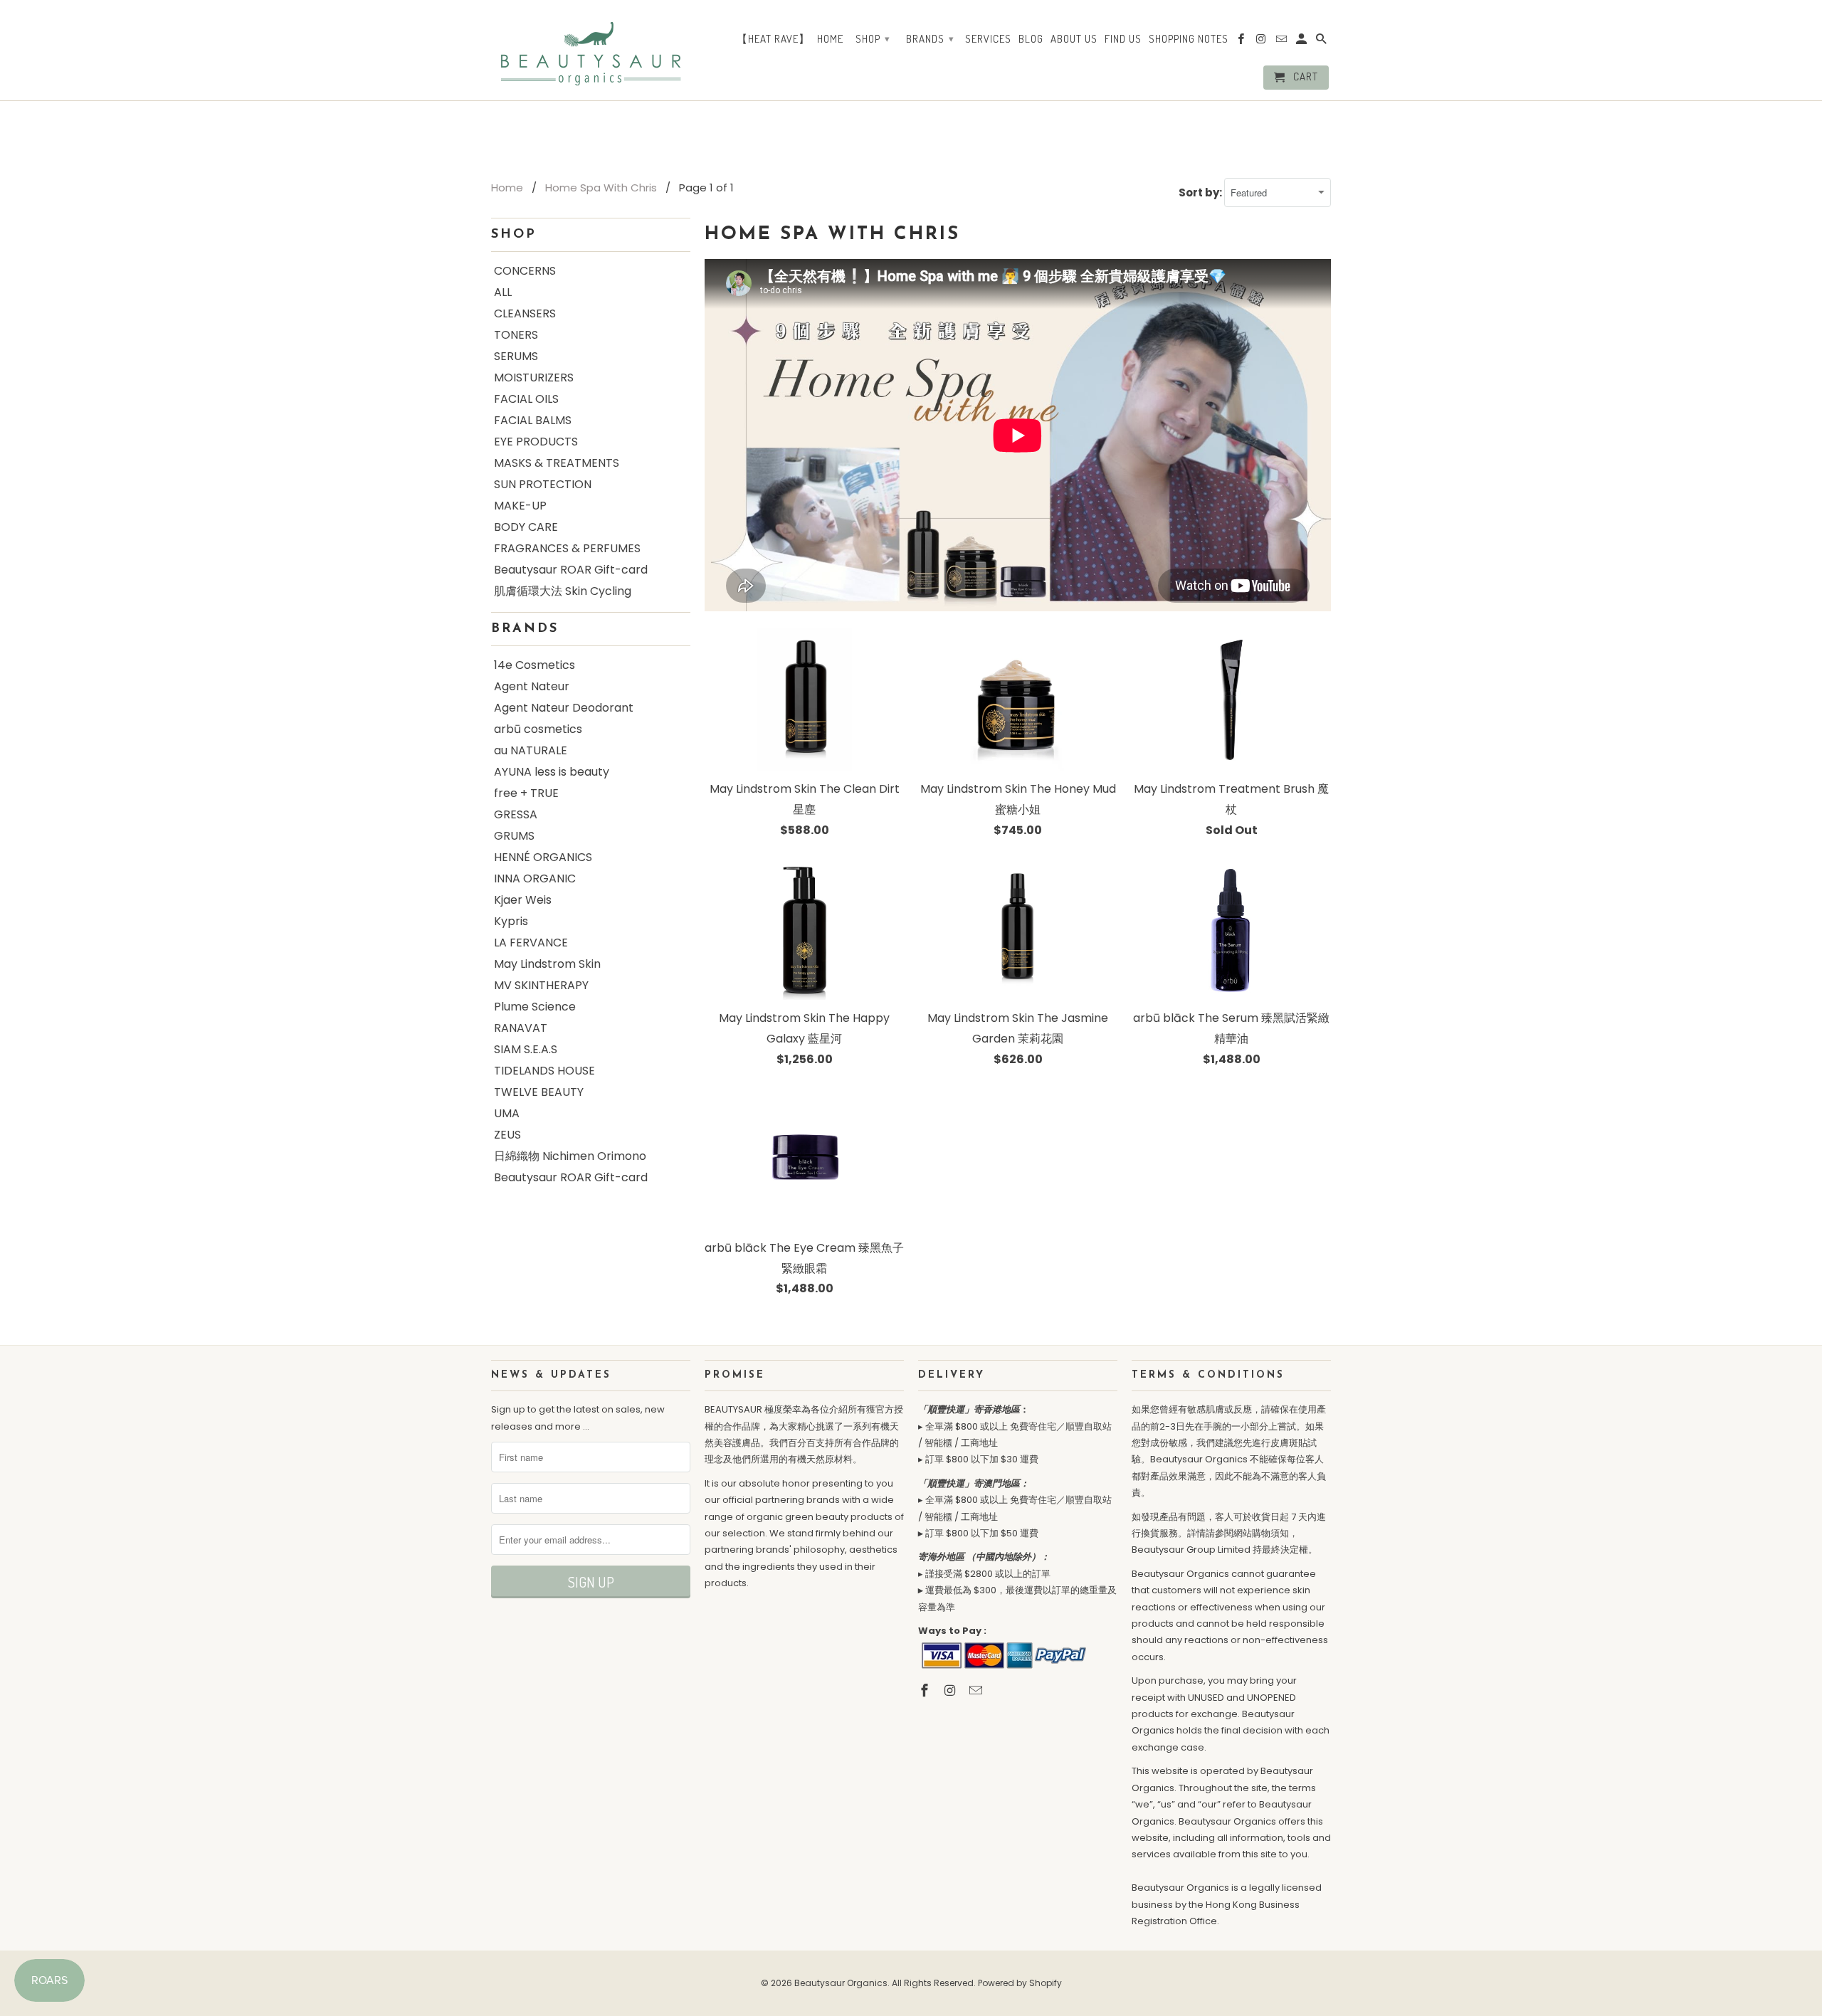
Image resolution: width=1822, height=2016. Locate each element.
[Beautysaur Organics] (591, 49)
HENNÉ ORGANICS (543, 857)
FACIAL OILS (526, 399)
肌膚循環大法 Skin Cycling (563, 591)
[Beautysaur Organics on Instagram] (952, 1690)
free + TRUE (526, 793)
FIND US (1123, 39)
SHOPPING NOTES (1189, 39)
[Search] (1322, 42)
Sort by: (1201, 192)
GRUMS (514, 836)
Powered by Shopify (1020, 1983)
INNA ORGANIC (535, 878)
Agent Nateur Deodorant (564, 708)
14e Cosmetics (535, 665)
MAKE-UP (520, 506)
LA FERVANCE (531, 943)
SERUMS (516, 356)
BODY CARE (526, 527)
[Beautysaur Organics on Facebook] (926, 1690)
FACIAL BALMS (533, 420)
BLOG (1031, 39)
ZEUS (507, 1135)
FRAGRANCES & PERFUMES (567, 548)
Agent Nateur (532, 686)
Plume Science (535, 1007)
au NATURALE (531, 750)
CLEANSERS (525, 313)
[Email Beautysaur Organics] (977, 1690)
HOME (830, 39)
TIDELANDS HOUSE (544, 1071)
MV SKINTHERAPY (541, 985)
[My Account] (1302, 42)
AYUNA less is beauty (552, 772)
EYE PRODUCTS (536, 442)
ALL (503, 292)
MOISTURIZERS (534, 378)
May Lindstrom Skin (547, 964)
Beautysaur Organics (841, 1983)
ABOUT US (1074, 39)
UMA (507, 1113)
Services (988, 39)
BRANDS (930, 39)
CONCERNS (525, 271)
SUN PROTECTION (543, 484)
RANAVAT (521, 1028)
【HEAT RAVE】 (773, 39)
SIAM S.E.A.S (526, 1049)
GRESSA (516, 814)
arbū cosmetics (538, 729)
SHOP (873, 39)
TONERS (516, 335)
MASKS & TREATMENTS (557, 463)
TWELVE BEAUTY (539, 1092)
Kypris (511, 921)
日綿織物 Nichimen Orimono (570, 1156)
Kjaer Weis (523, 900)
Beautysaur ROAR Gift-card (571, 570)
